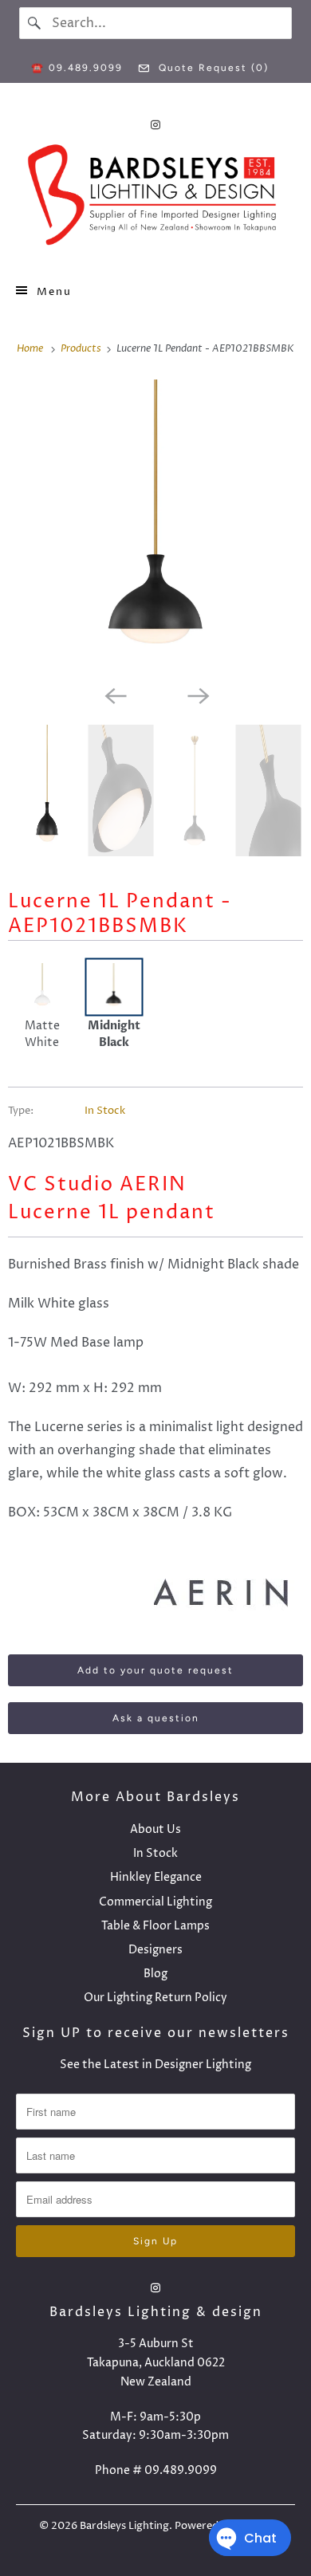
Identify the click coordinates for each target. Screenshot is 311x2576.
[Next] (197, 694)
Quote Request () (212, 68)
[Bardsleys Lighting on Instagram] (155, 125)
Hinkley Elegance (156, 1877)
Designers (155, 1950)
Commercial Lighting (155, 1902)
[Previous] (114, 694)
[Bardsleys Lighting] (156, 199)
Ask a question (156, 1718)
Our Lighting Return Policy (155, 1998)
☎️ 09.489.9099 (77, 68)
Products (82, 348)
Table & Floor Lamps (155, 1926)
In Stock (105, 1111)
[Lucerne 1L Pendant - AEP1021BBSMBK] (155, 528)
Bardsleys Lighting (124, 2526)
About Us (155, 1829)
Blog (155, 1974)
